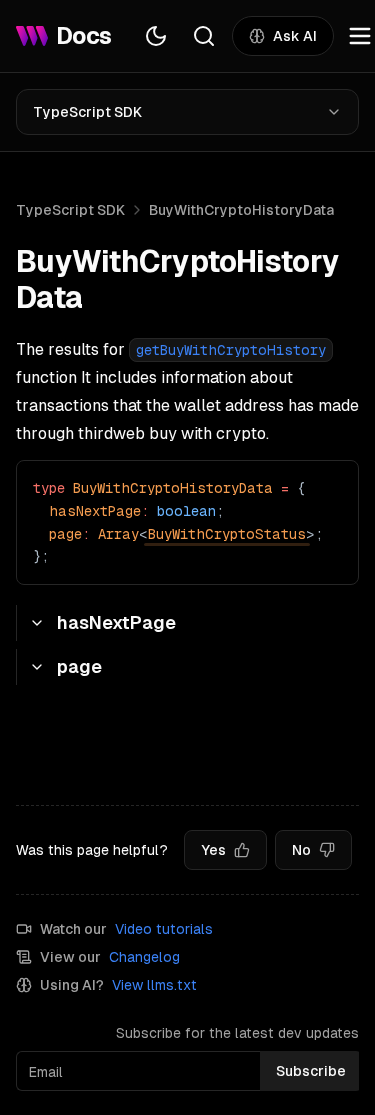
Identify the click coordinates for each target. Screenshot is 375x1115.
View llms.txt (154, 985)
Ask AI (295, 36)
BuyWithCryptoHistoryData (241, 210)
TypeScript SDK (87, 112)
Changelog (144, 957)
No (301, 850)
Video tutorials (164, 929)
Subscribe (311, 1071)
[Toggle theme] (156, 36)
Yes (213, 850)
